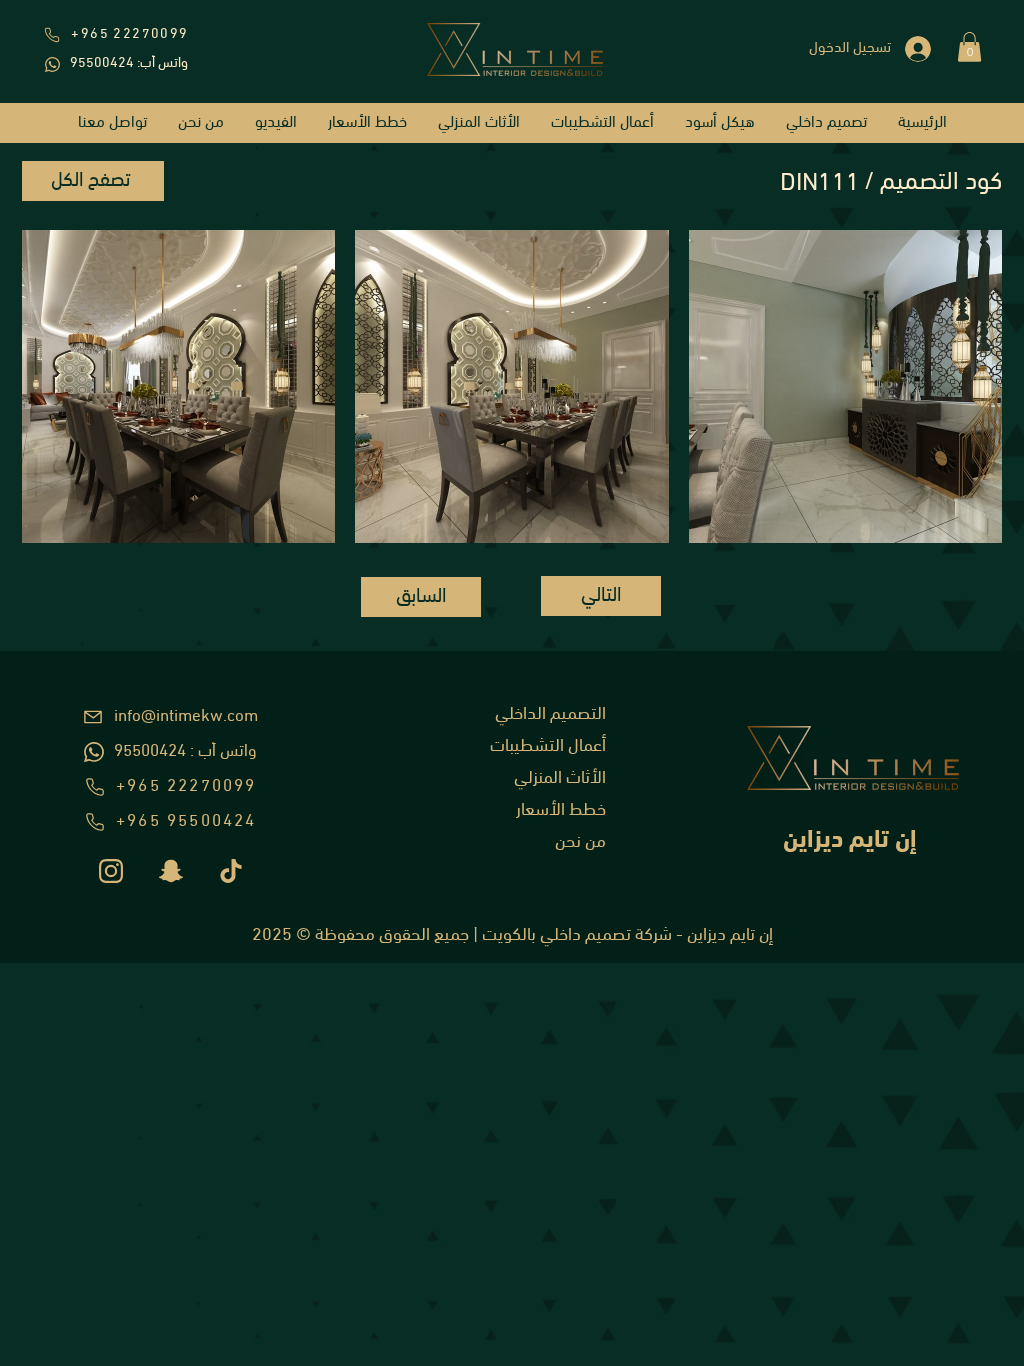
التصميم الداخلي (550, 715)
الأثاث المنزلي (560, 779)
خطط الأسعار (561, 811)
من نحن (580, 843)
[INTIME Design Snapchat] (171, 871)
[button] (969, 47)
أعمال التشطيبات (548, 747)
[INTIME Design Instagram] (111, 871)
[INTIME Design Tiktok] (231, 871)
